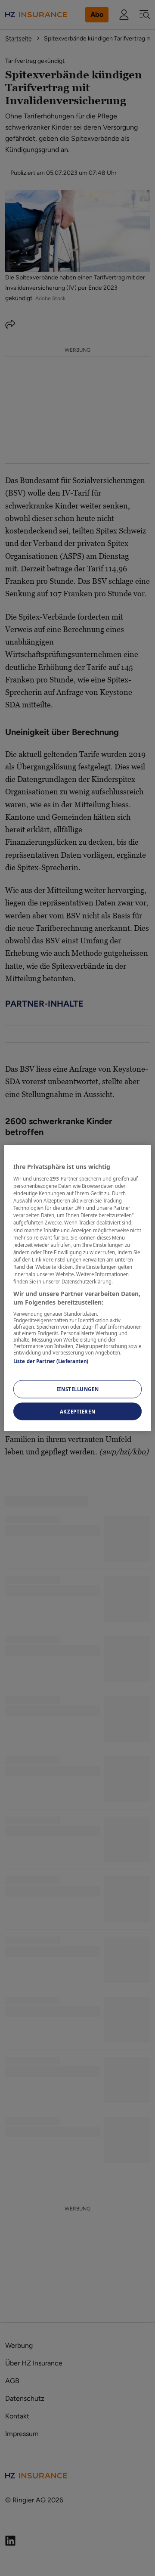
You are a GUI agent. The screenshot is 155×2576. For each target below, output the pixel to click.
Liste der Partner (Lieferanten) (51, 1361)
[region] (77, 1288)
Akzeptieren (77, 1411)
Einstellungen (77, 1389)
